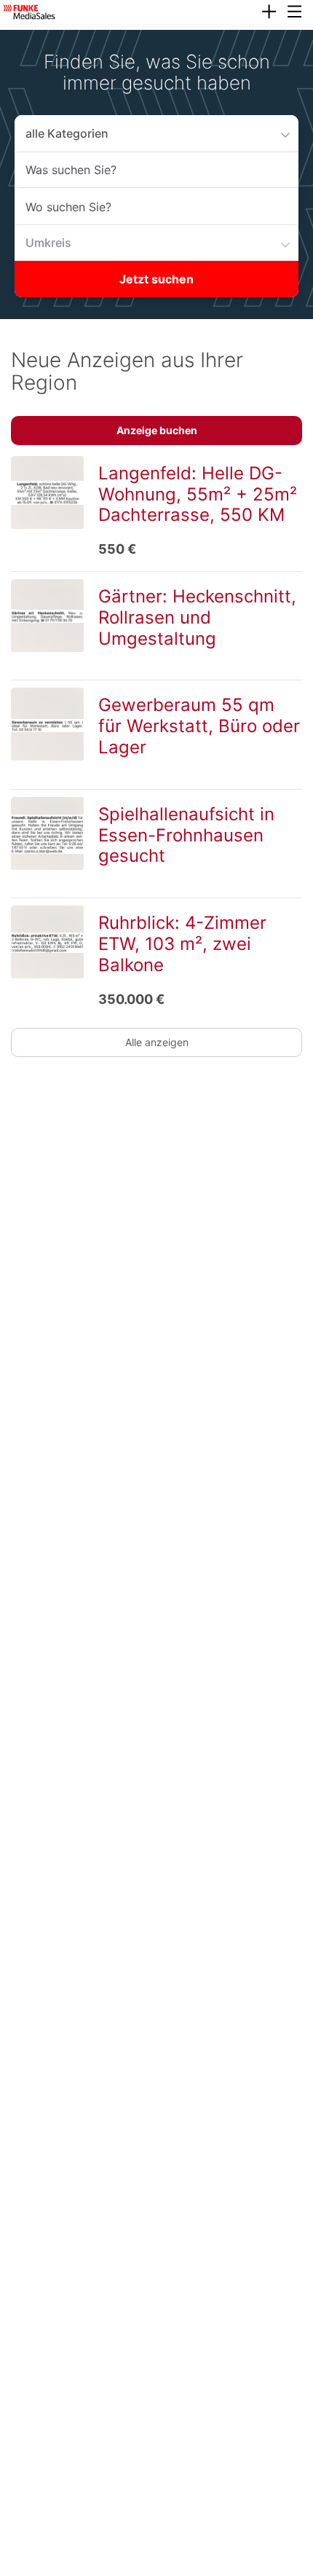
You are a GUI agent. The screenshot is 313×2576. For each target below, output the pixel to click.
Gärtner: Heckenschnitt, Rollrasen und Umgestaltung (197, 617)
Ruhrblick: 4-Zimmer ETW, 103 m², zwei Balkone (182, 944)
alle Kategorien (61, 133)
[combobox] (156, 170)
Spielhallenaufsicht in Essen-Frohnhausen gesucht (186, 835)
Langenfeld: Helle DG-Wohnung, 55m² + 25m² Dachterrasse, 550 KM (198, 494)
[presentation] (269, 12)
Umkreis (45, 242)
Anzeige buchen (157, 430)
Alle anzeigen (157, 1042)
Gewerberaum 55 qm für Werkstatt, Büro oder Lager (199, 726)
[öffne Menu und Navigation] (288, 10)
